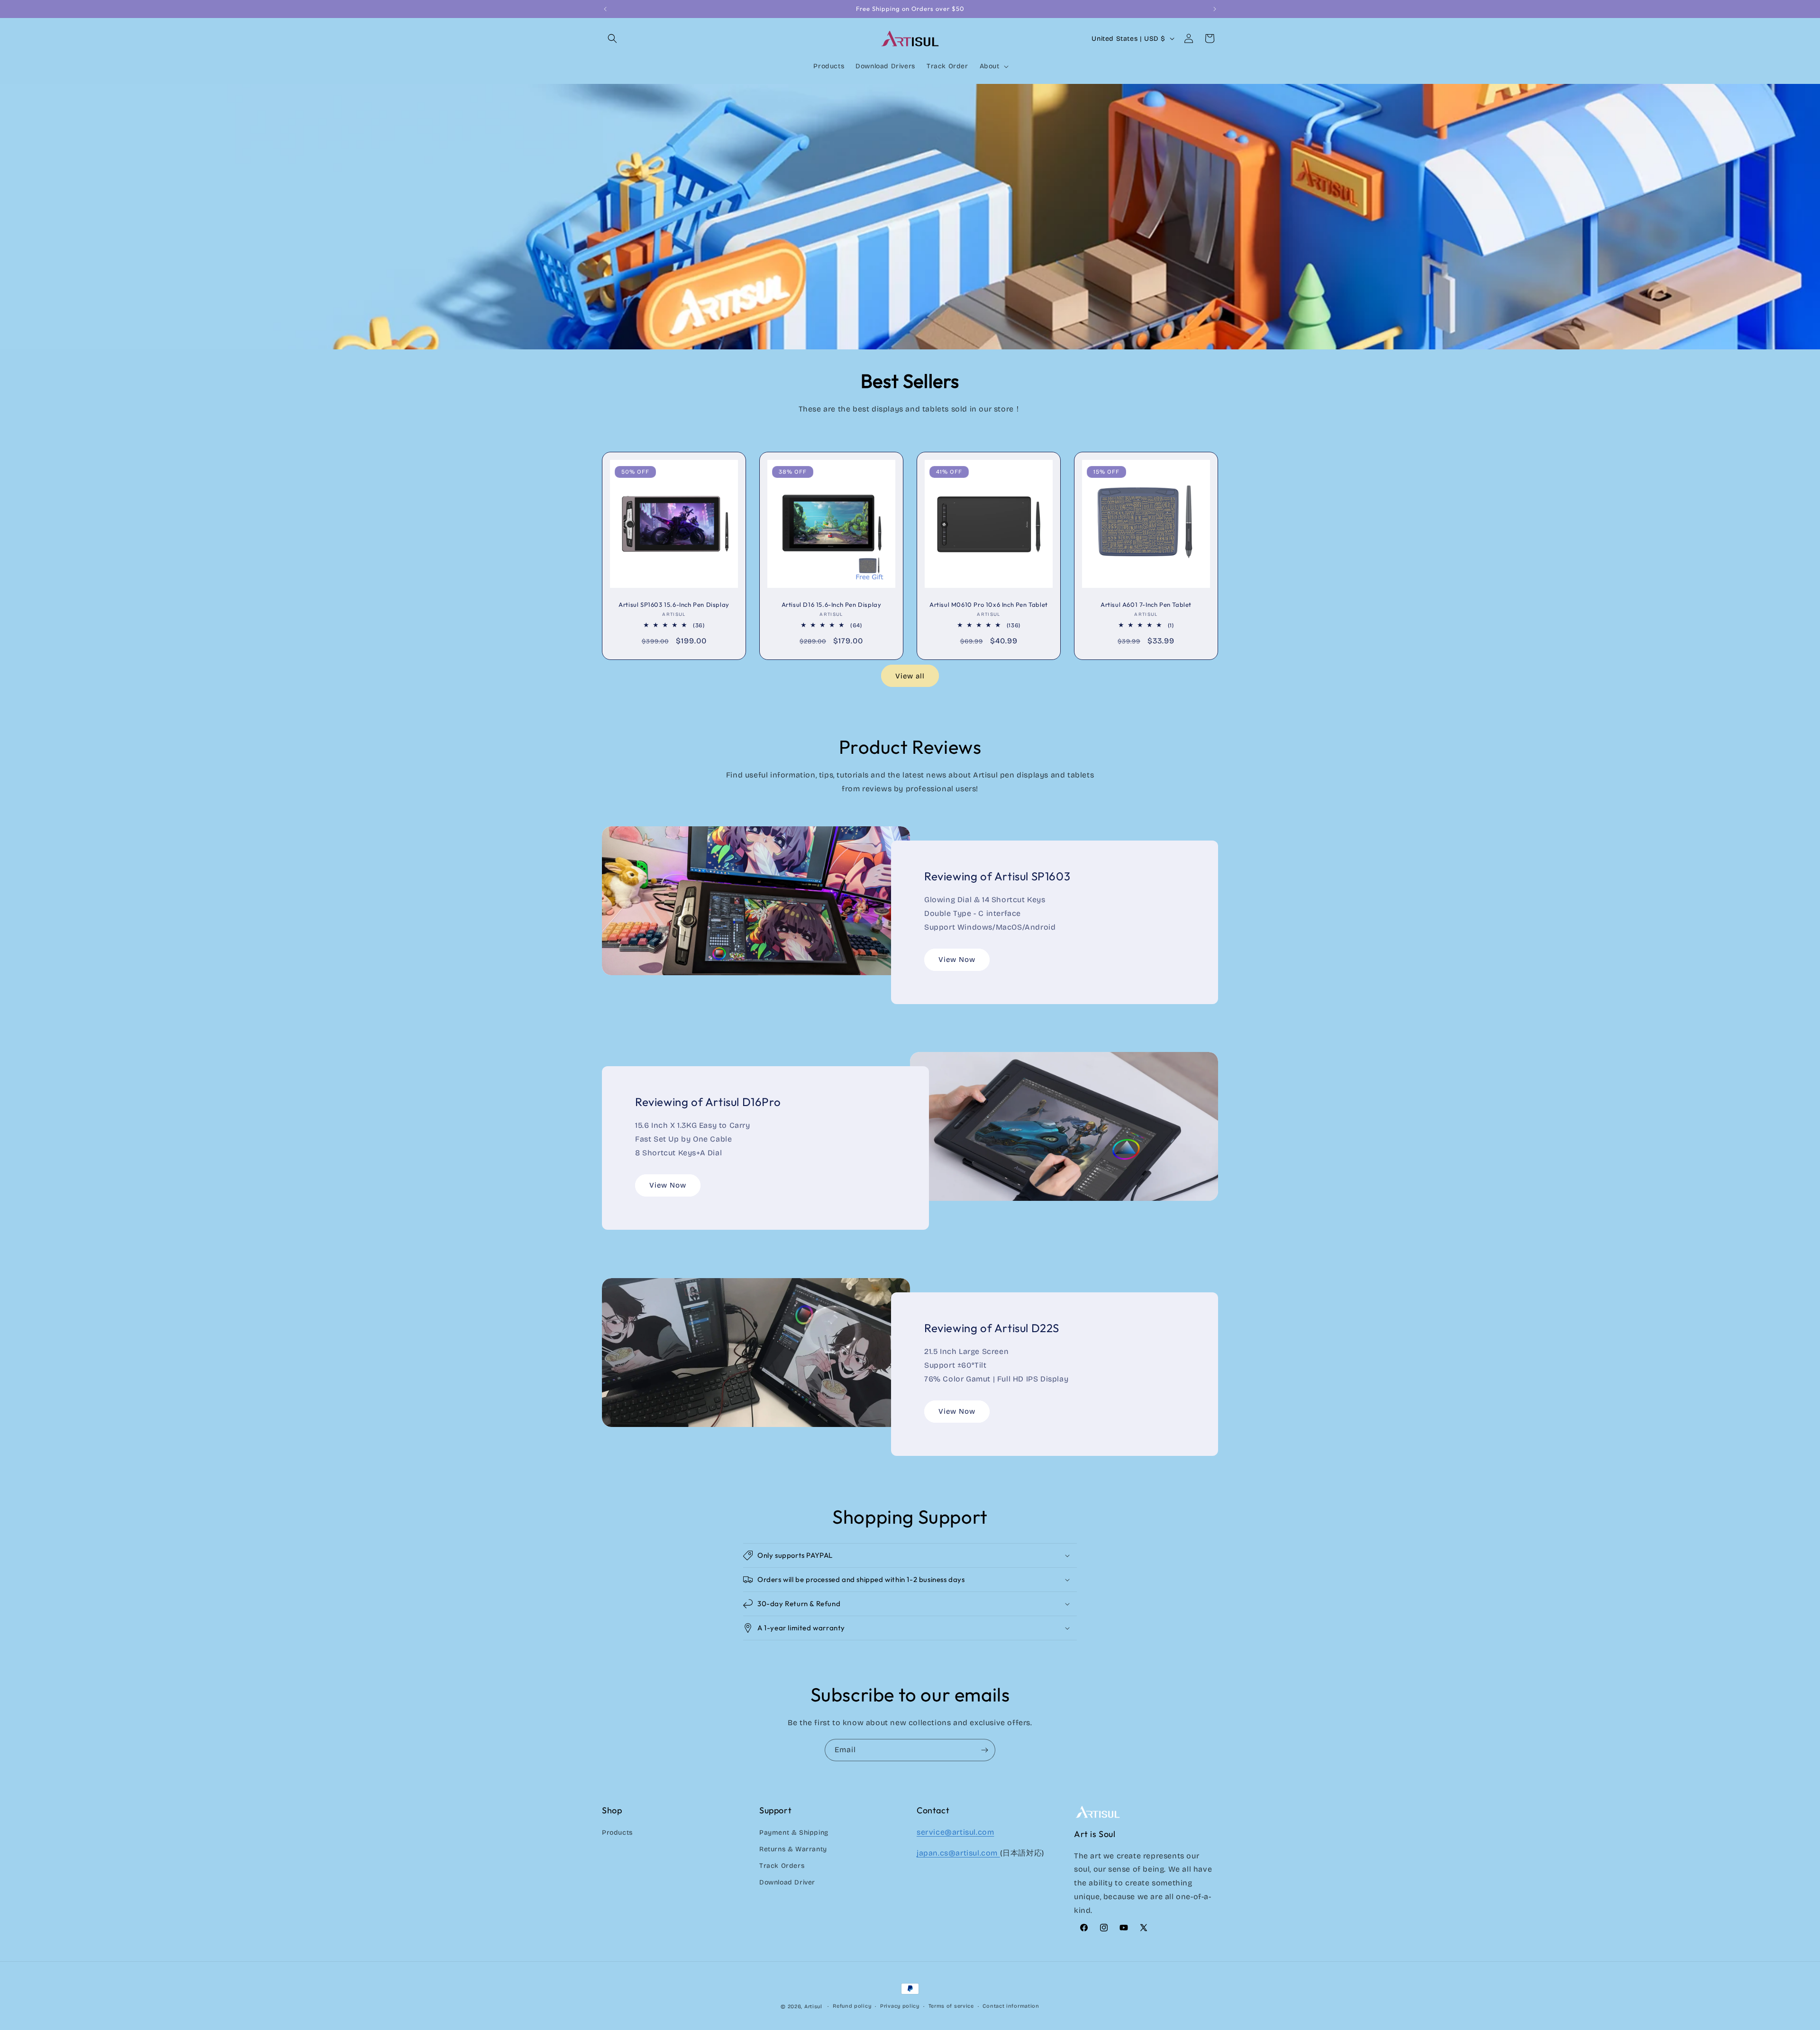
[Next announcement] (1215, 9)
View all (910, 676)
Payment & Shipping (794, 1833)
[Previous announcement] (605, 9)
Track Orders (782, 1866)
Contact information (1011, 2006)
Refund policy (852, 2006)
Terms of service (951, 2006)
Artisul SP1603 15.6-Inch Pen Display (674, 604)
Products (617, 1833)
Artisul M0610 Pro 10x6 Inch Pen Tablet (989, 604)
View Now (957, 960)
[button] (612, 38)
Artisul (813, 2007)
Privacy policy (900, 2006)
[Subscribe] (984, 1750)
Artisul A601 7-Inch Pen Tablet (1146, 604)
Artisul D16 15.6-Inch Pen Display (832, 604)
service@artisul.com (955, 1832)
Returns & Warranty (793, 1849)
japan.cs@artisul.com (958, 1853)
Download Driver (787, 1882)
